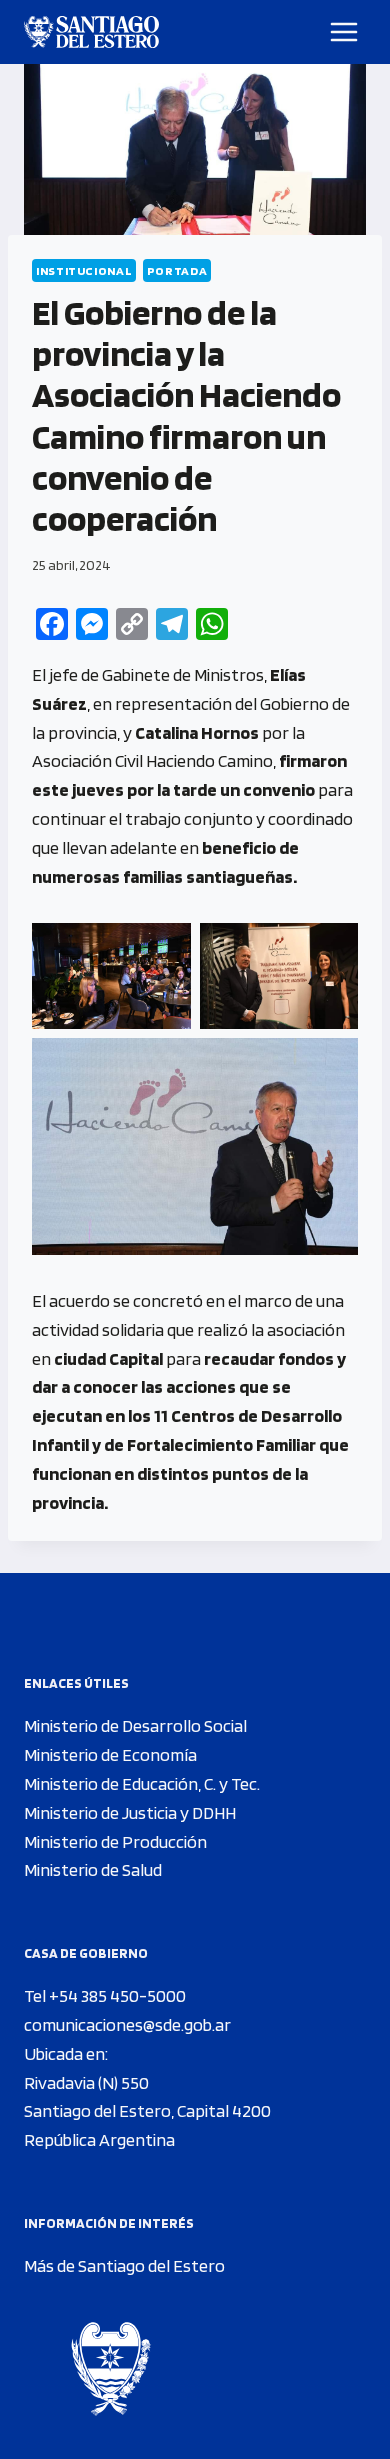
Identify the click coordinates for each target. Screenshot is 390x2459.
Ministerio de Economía (110, 1754)
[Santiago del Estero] (91, 32)
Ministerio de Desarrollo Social (135, 1725)
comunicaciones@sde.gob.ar (127, 2024)
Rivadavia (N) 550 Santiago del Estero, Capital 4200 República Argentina (147, 2111)
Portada (177, 270)
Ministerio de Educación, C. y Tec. (142, 1783)
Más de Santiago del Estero (124, 2265)
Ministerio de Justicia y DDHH (130, 1812)
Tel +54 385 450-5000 (105, 1995)
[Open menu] (344, 31)
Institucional (84, 270)
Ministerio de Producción (115, 1841)
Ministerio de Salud (93, 1869)
